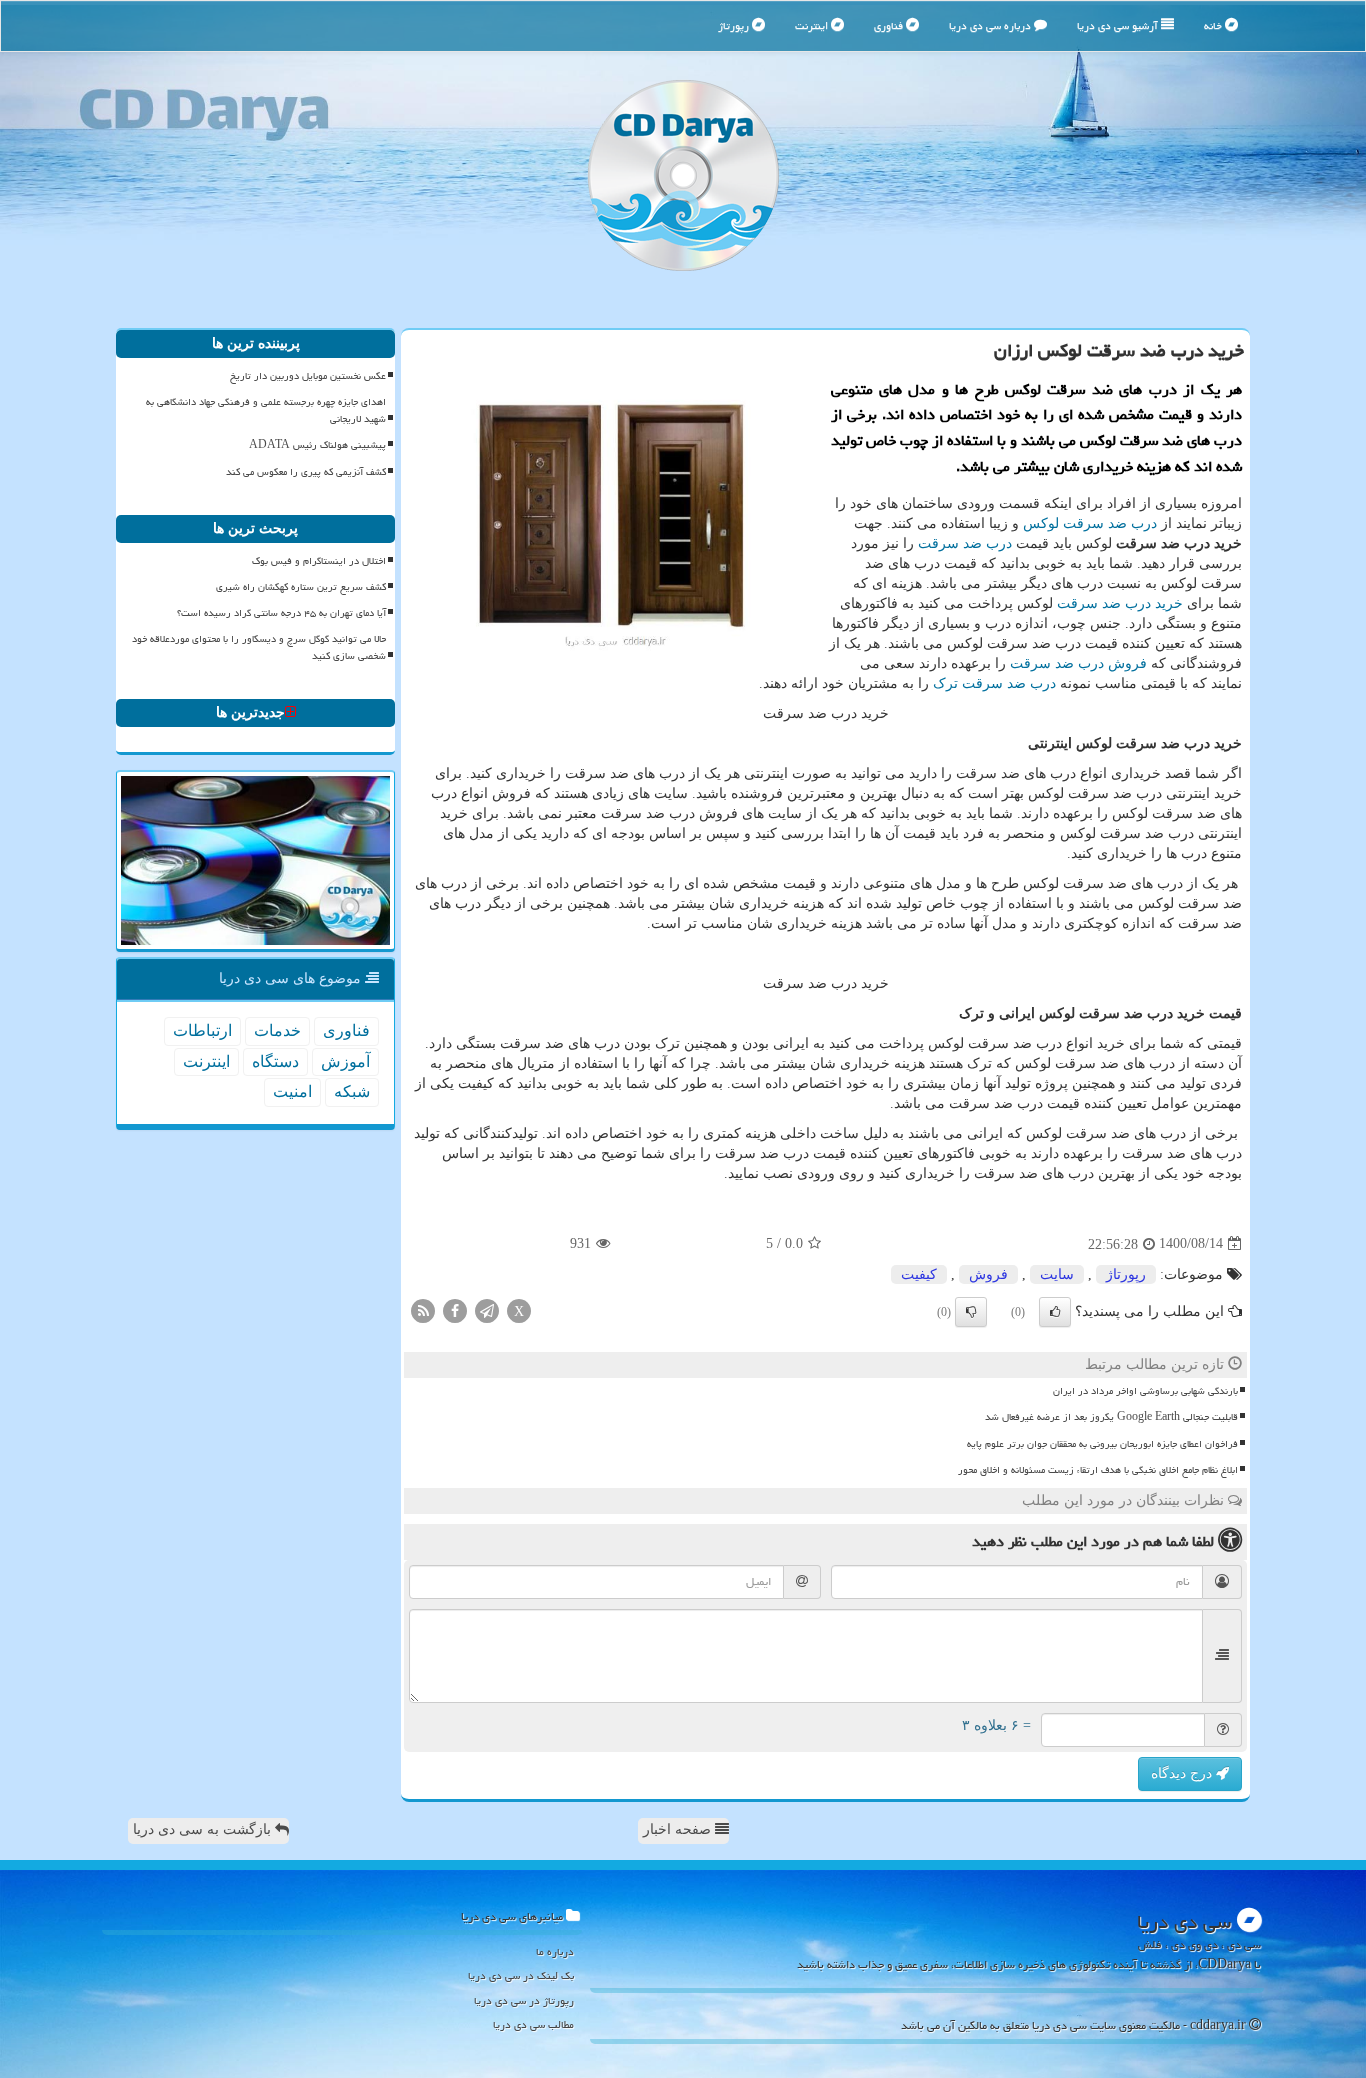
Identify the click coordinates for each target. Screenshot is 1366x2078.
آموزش (345, 1061)
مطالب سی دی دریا (533, 2024)
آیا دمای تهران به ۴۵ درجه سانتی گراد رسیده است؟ (281, 613)
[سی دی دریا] (683, 175)
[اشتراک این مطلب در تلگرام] (487, 1309)
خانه (1214, 25)
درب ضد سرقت (965, 543)
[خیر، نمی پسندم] (971, 1312)
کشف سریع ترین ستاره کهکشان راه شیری (301, 587)
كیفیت (919, 1274)
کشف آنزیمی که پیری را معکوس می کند (306, 472)
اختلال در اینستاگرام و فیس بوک (319, 561)
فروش (988, 1274)
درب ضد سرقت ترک (994, 683)
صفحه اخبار (679, 1829)
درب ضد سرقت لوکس (1090, 523)
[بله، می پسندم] (1055, 1312)
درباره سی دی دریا (991, 25)
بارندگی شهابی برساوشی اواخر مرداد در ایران (1145, 1391)
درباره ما (555, 1951)
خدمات (277, 1030)
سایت (1057, 1274)
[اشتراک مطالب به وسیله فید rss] (423, 1309)
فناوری (890, 25)
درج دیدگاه (1183, 1773)
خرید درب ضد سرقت (1120, 603)
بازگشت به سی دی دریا (204, 1829)
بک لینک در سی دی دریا (521, 1975)
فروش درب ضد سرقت (1078, 663)
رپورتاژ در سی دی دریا (524, 2000)
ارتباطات (202, 1030)
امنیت (292, 1091)
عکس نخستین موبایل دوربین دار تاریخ (308, 376)
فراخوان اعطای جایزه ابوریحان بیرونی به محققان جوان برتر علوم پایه (1102, 1444)
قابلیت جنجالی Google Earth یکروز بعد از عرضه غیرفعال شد (1111, 1417)
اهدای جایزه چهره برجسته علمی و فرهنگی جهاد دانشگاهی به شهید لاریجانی (266, 410)
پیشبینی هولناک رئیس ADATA (317, 445)
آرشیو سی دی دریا (1119, 25)
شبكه (352, 1091)
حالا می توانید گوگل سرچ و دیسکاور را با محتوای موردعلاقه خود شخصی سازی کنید (259, 647)
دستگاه (275, 1061)
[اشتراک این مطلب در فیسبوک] (455, 1309)
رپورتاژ (735, 25)
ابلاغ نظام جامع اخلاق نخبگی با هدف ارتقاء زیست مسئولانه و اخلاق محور (1098, 1470)
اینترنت (813, 25)
